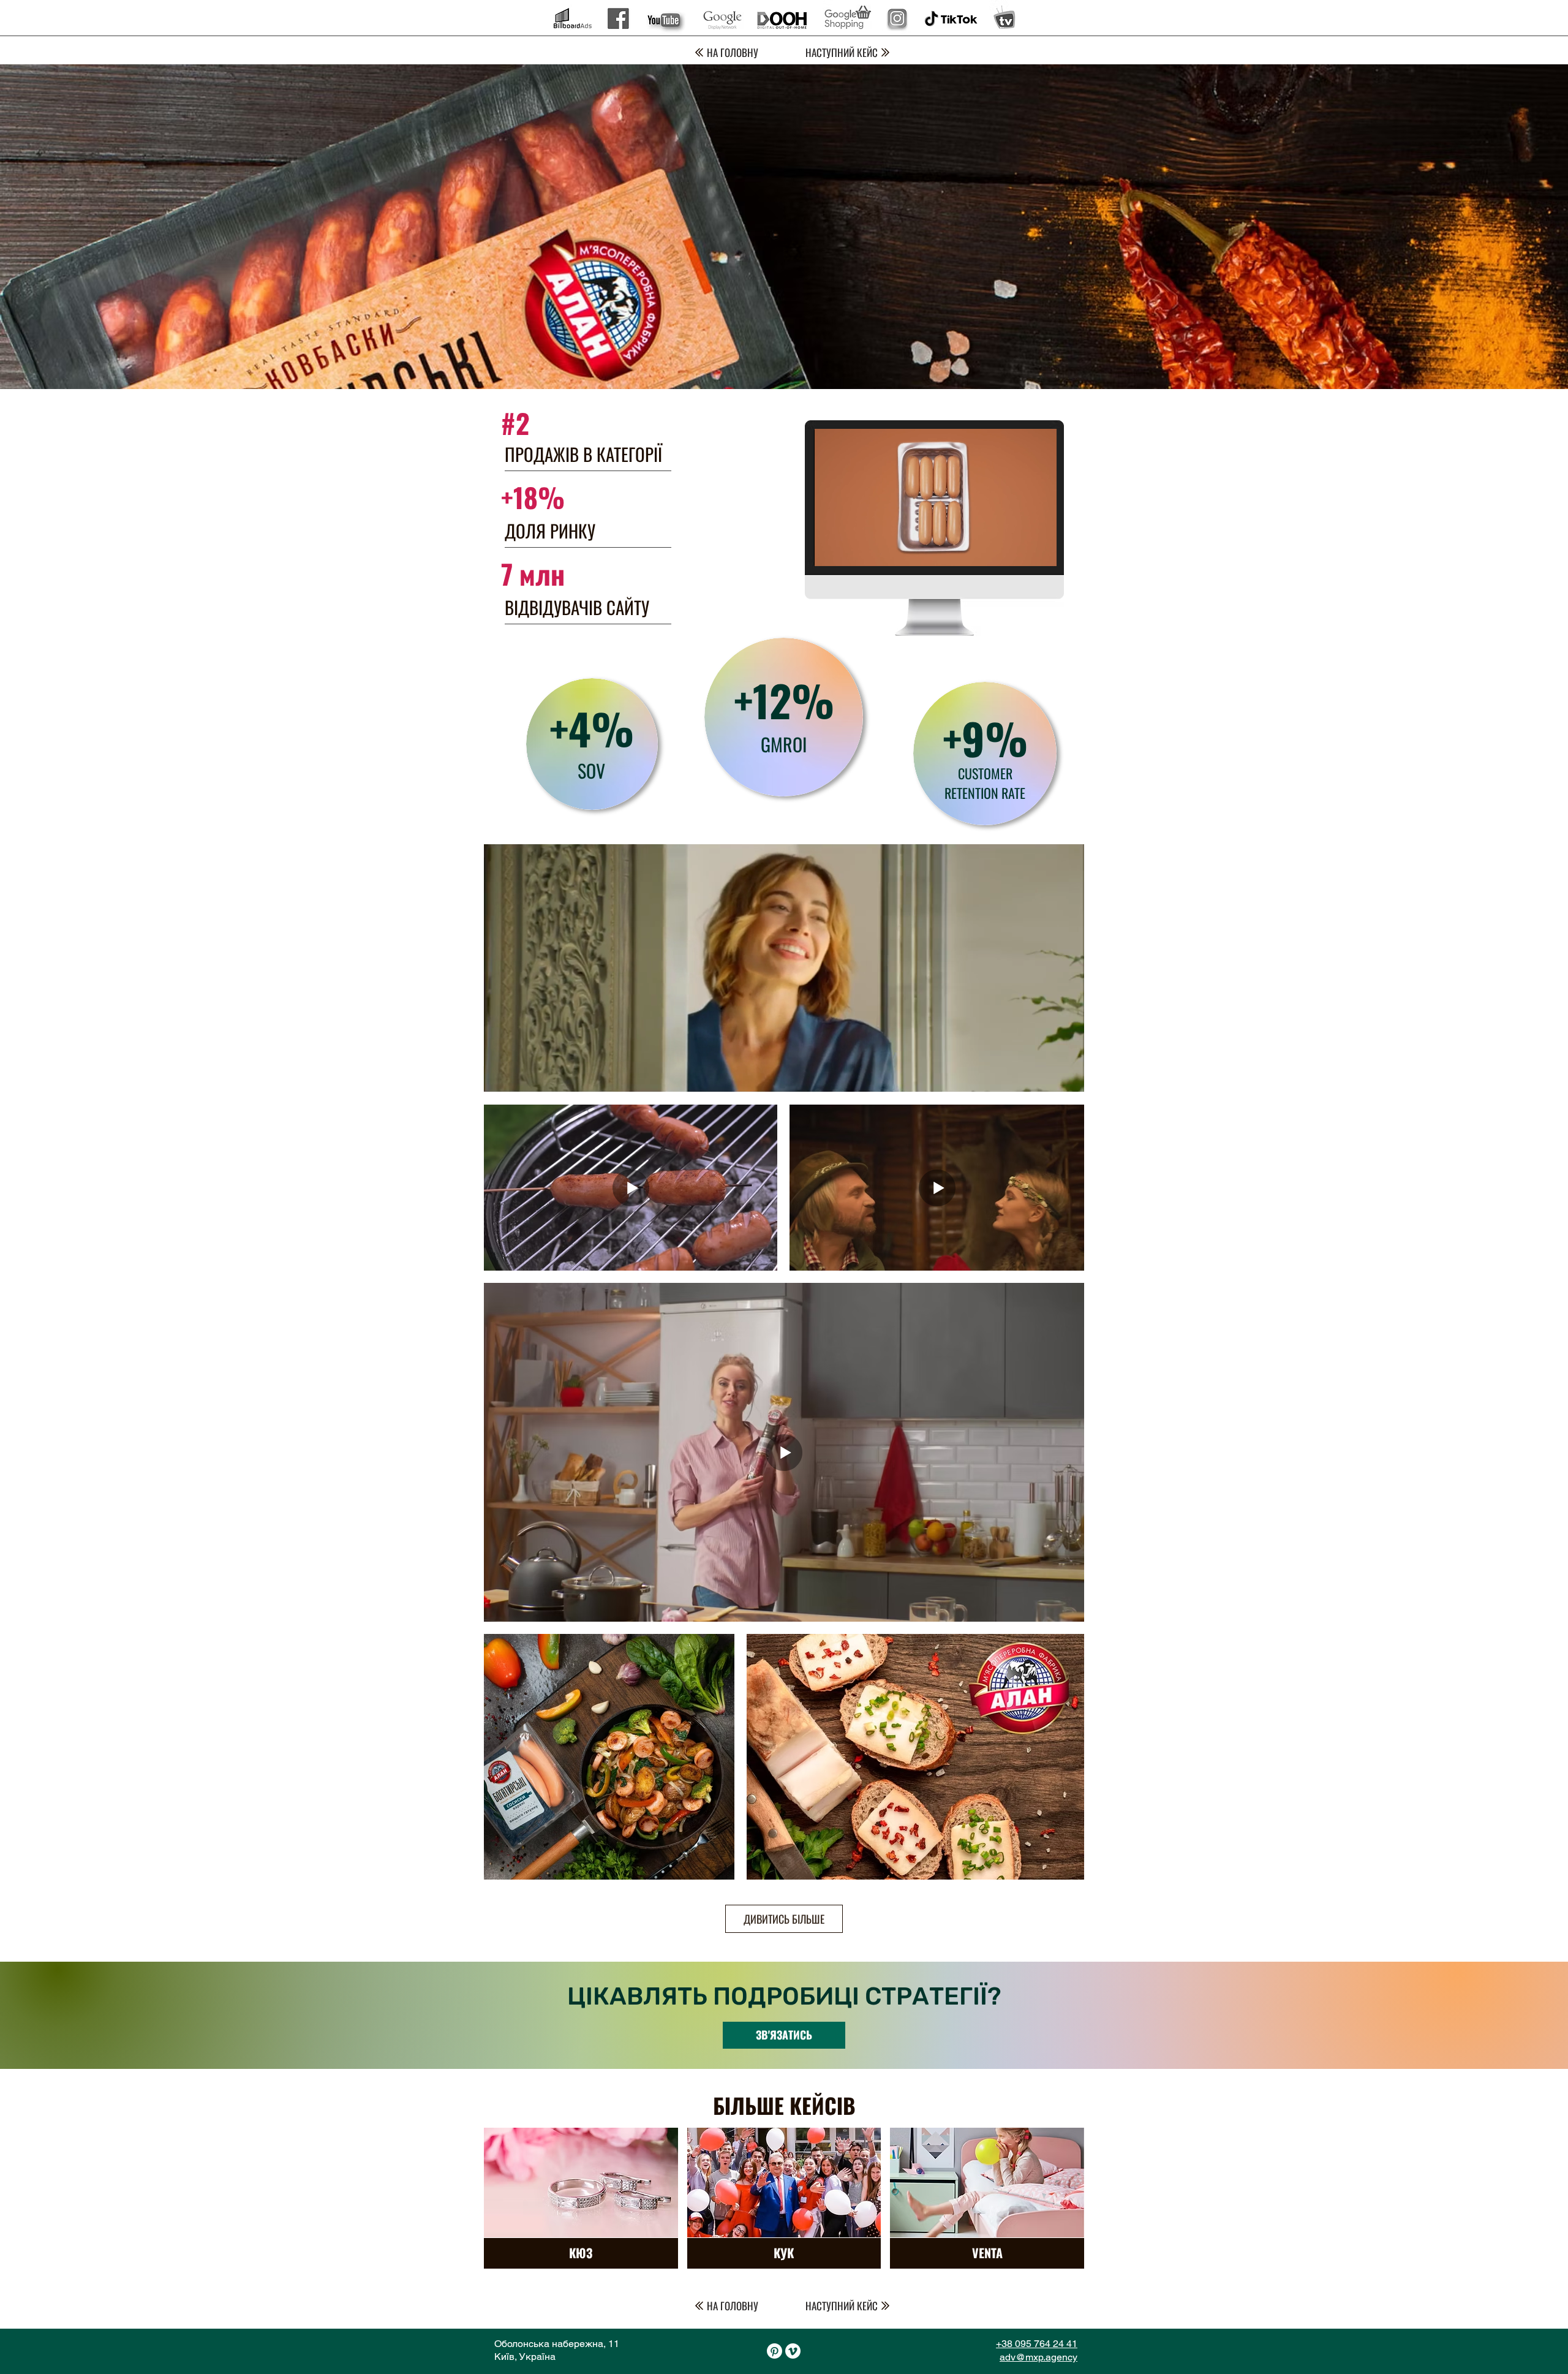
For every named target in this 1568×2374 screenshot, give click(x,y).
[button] (1041, 553)
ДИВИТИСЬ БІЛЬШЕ (784, 1919)
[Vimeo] (793, 2351)
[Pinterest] (775, 2351)
